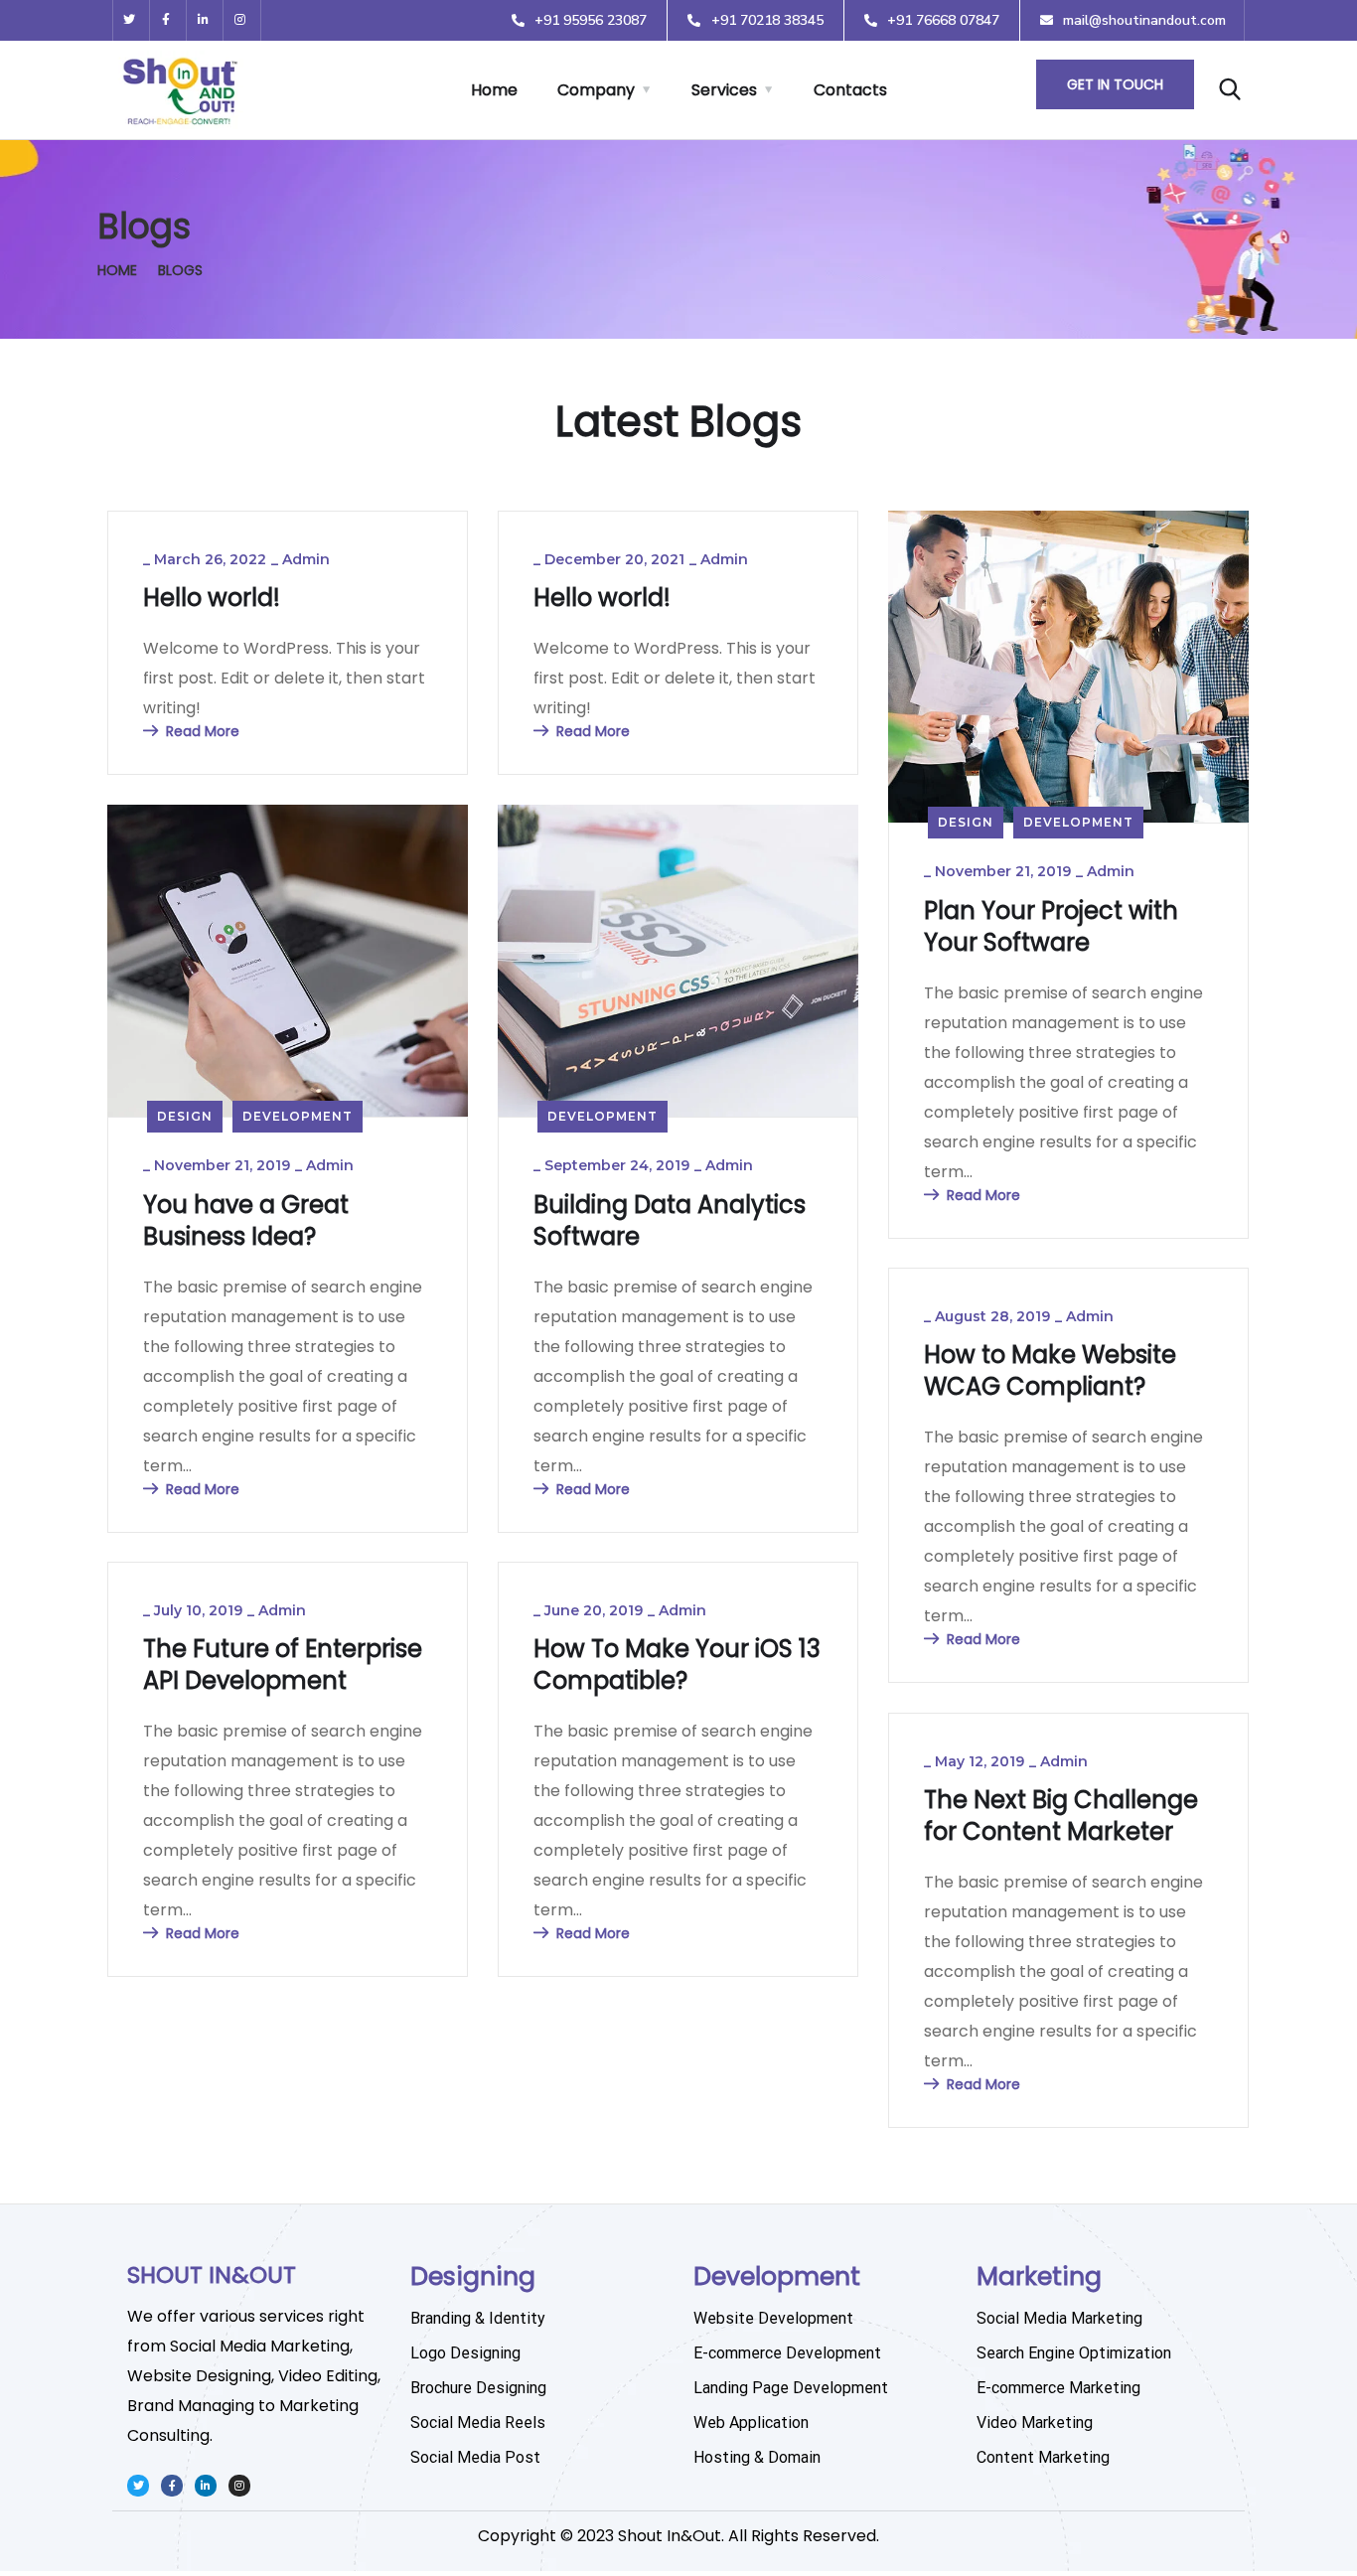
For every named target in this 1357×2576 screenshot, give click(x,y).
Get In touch (1115, 84)
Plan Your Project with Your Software (1051, 927)
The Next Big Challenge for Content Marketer (1061, 1816)
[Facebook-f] (166, 20)
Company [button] (596, 90)
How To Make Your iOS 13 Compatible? (677, 1665)
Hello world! (212, 598)
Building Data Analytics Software (670, 1221)
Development (1078, 822)
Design (966, 822)
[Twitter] (130, 20)
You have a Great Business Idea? (246, 1221)
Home (494, 90)
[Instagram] (241, 20)
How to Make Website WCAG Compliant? (1050, 1371)
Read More (203, 731)
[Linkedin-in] (204, 20)
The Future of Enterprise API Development (283, 1665)
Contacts (850, 90)
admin (306, 559)
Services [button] (724, 90)
